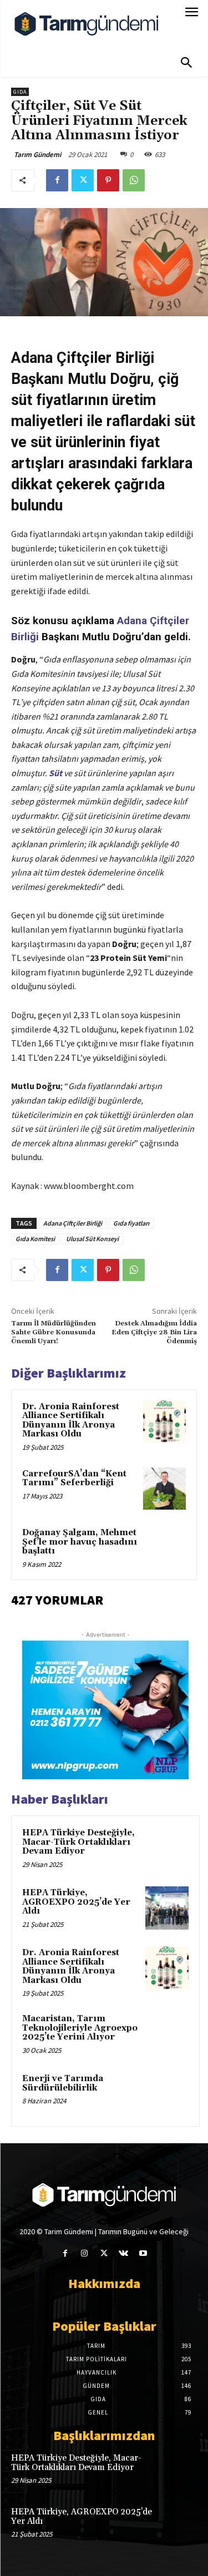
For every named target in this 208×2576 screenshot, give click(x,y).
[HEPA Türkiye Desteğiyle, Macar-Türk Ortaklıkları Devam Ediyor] (167, 1848)
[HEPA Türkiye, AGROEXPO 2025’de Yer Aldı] (167, 1908)
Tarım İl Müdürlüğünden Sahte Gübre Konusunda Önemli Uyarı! (54, 1333)
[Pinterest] (108, 180)
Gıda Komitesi (35, 1239)
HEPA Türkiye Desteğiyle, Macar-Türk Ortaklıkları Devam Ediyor (78, 1842)
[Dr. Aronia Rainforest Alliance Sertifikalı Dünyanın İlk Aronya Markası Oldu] (164, 1422)
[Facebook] (57, 180)
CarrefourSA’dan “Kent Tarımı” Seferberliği (74, 1479)
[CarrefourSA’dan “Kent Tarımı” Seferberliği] (164, 1489)
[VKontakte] (123, 2253)
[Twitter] (83, 180)
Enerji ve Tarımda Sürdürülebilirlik (63, 2083)
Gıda (20, 92)
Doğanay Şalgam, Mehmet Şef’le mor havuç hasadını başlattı (80, 1542)
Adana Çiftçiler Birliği (73, 1223)
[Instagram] (85, 2253)
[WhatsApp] (134, 180)
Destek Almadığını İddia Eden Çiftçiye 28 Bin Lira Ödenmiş (154, 1333)
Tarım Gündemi (37, 155)
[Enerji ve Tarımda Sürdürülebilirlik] (167, 2094)
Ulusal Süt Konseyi (92, 1239)
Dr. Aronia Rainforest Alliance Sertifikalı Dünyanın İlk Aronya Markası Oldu (71, 1421)
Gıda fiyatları (131, 1223)
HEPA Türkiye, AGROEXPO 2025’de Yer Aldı (76, 1902)
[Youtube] (143, 2253)
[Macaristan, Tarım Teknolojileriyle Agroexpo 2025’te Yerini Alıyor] (167, 2034)
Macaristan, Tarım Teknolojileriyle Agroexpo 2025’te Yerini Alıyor (80, 2028)
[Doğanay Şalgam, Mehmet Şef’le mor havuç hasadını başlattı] (164, 1548)
